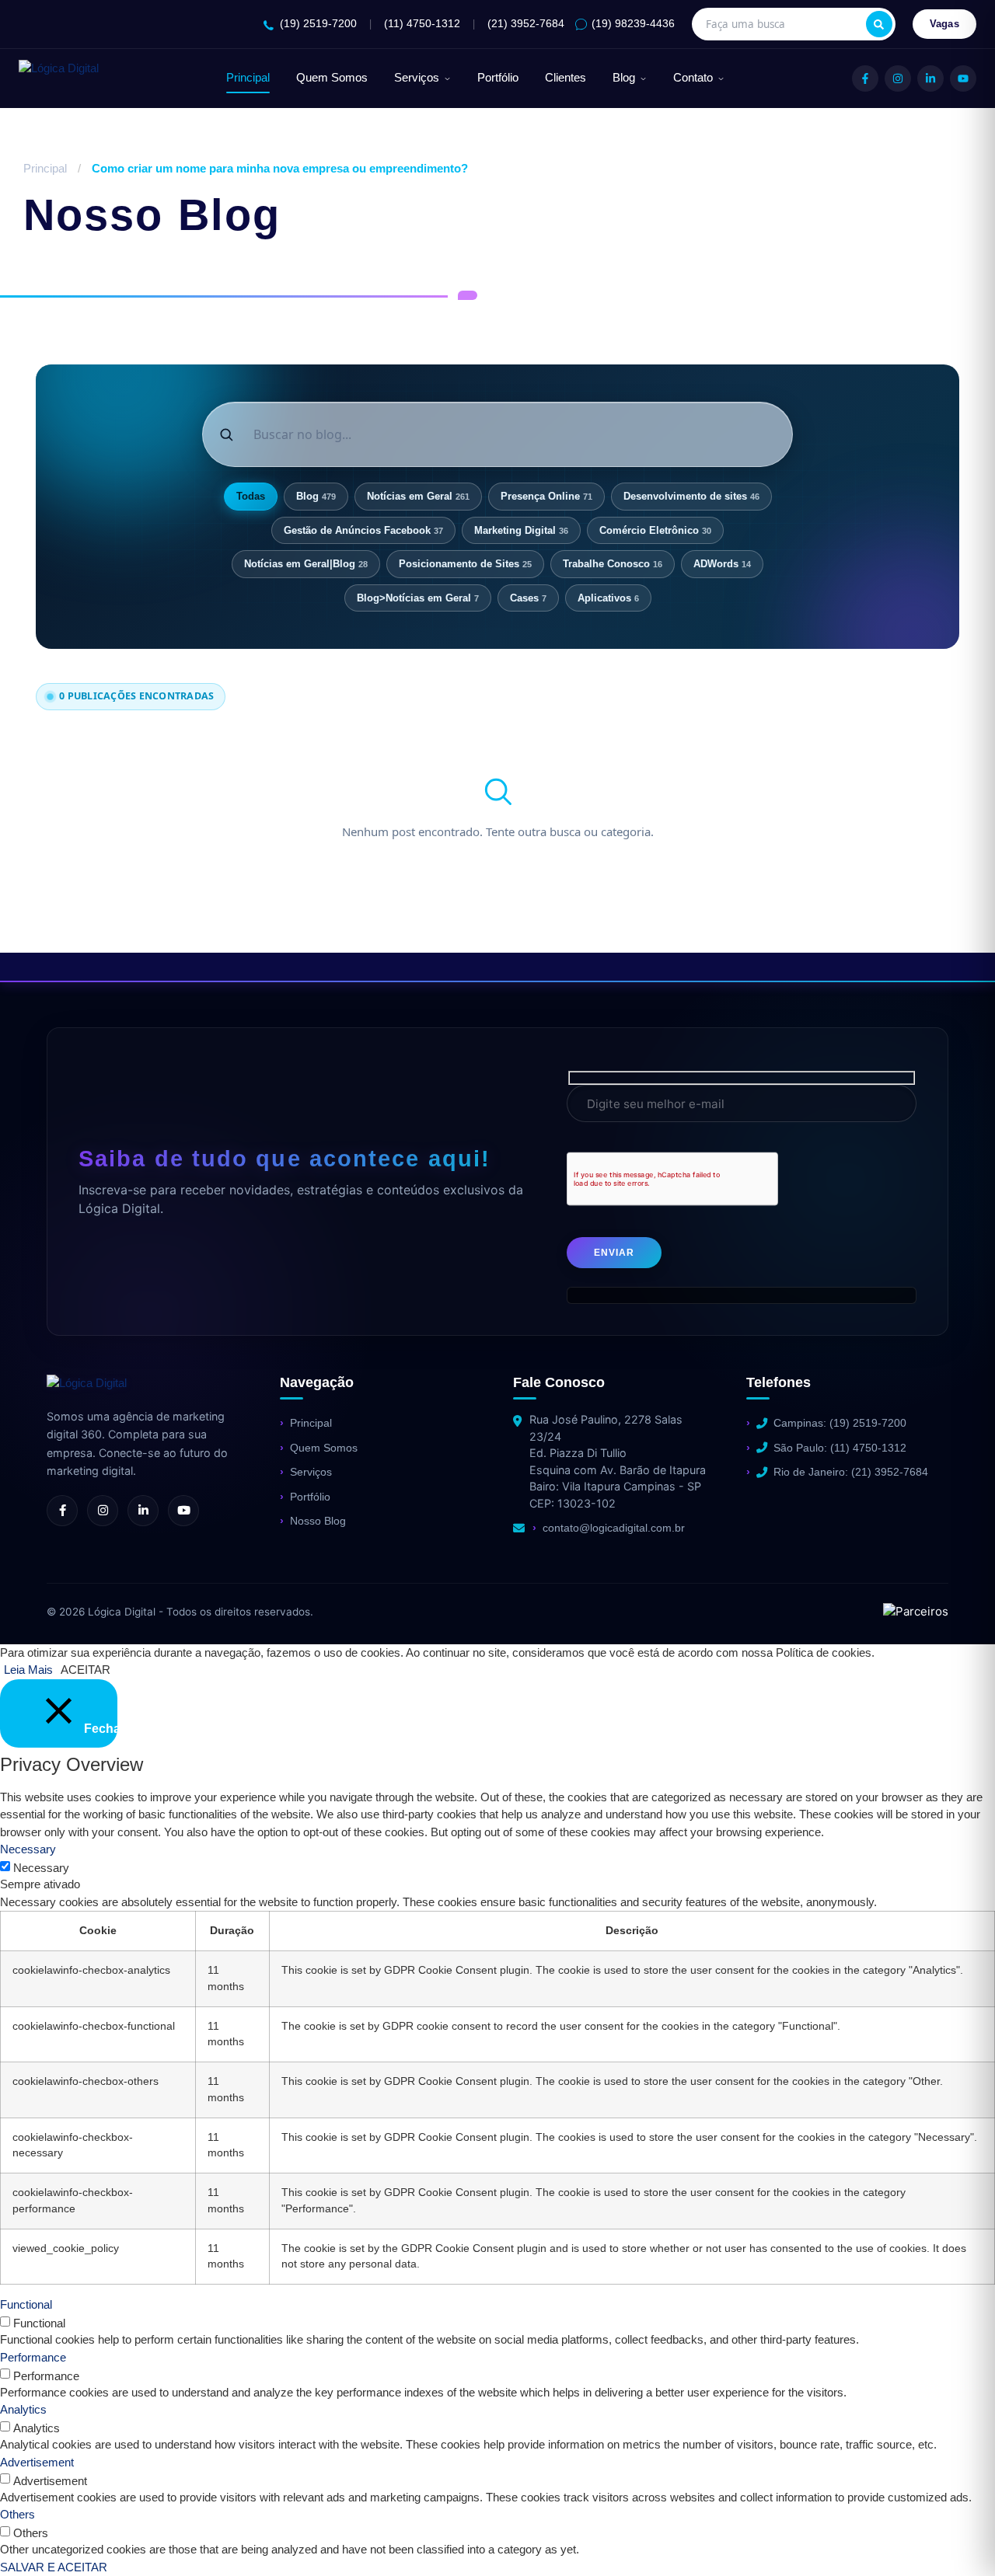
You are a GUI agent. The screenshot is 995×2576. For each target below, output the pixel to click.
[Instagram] (898, 78)
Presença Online (546, 496)
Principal (248, 78)
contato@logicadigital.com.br (614, 1528)
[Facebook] (865, 78)
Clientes (566, 78)
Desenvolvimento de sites (691, 496)
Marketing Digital (521, 530)
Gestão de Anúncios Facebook (363, 530)
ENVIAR (614, 1253)
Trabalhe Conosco (613, 564)
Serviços (417, 78)
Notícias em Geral (418, 496)
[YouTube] (963, 78)
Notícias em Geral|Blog (306, 564)
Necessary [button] (28, 1849)
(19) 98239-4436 (633, 24)
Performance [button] (33, 2357)
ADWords (722, 564)
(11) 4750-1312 (422, 24)
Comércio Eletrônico (655, 530)
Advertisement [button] (37, 2462)
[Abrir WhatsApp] (39, 2537)
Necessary (41, 1868)
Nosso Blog (318, 1521)
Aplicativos (608, 598)
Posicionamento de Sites (465, 564)
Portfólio (498, 78)
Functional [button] (26, 2304)
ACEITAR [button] (86, 1670)
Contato (693, 78)
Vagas (945, 24)
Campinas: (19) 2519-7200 (840, 1423)
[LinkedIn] (930, 78)
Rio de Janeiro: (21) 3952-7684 (851, 1472)
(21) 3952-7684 (526, 24)
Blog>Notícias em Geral (418, 598)
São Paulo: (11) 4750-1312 (840, 1448)
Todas (251, 496)
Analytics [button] (23, 2409)
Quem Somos (332, 78)
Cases (528, 598)
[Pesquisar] (879, 24)
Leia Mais (28, 1670)
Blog (624, 78)
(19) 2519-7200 (318, 24)
